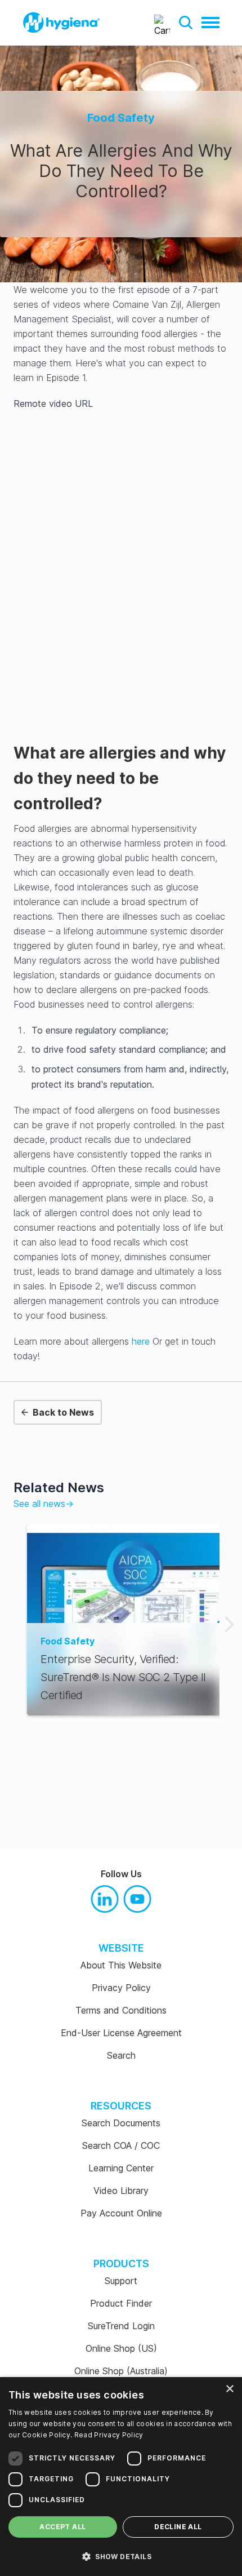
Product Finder (121, 2303)
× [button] (229, 2389)
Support (121, 2281)
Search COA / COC (121, 2145)
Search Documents (121, 2123)
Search (121, 2055)
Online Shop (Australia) (121, 2371)
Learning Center (121, 2168)
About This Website (121, 1965)
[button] (186, 23)
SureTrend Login (121, 2326)
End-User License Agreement (121, 2033)
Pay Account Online (121, 2213)
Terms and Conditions (121, 2010)
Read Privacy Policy (109, 2435)
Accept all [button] (62, 2527)
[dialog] (121, 2477)
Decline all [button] (178, 2527)
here (141, 1341)
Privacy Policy (121, 1988)
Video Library (121, 2191)
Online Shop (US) (121, 2348)
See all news (44, 1504)
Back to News (63, 1412)
